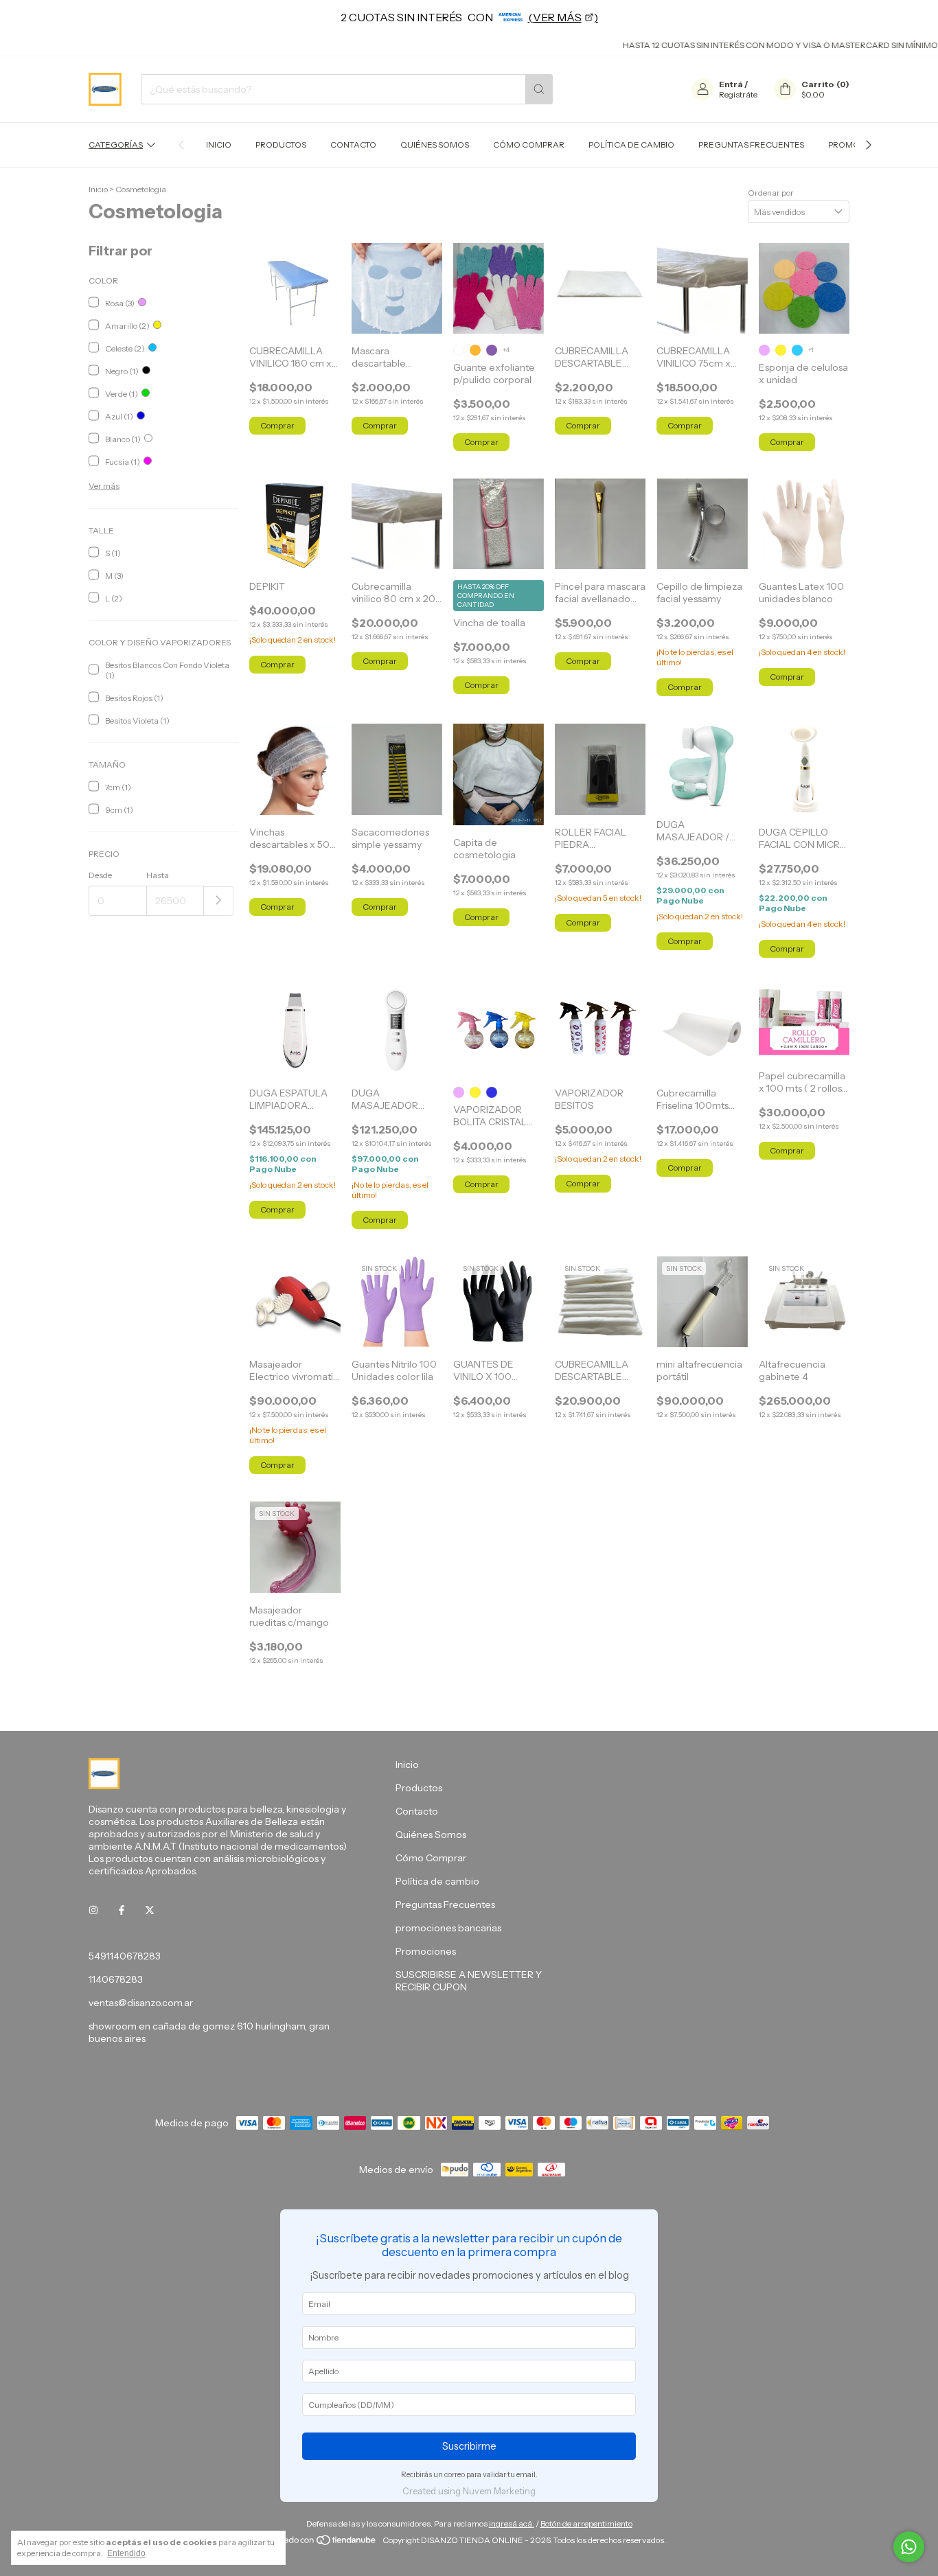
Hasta (158, 875)
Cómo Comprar (529, 145)
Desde (100, 875)
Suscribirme (469, 2446)
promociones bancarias (448, 1928)
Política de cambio (631, 145)
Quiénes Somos (435, 145)
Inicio (219, 145)
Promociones (426, 1951)
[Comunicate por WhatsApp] (909, 2547)
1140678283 (116, 1979)
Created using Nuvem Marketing (469, 2491)
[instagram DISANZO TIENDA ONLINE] (93, 1911)
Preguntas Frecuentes (751, 145)
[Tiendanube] (325, 2543)
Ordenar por (771, 193)
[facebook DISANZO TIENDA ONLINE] (122, 1911)
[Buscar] (539, 89)
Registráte (738, 94)
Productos (281, 145)
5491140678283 (125, 1956)
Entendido (126, 2553)
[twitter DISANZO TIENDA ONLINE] (150, 1911)
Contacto (353, 145)
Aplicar (219, 901)
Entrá (731, 84)
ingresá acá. (512, 2523)
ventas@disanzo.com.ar (141, 2003)
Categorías (116, 145)
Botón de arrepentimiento (586, 2523)
